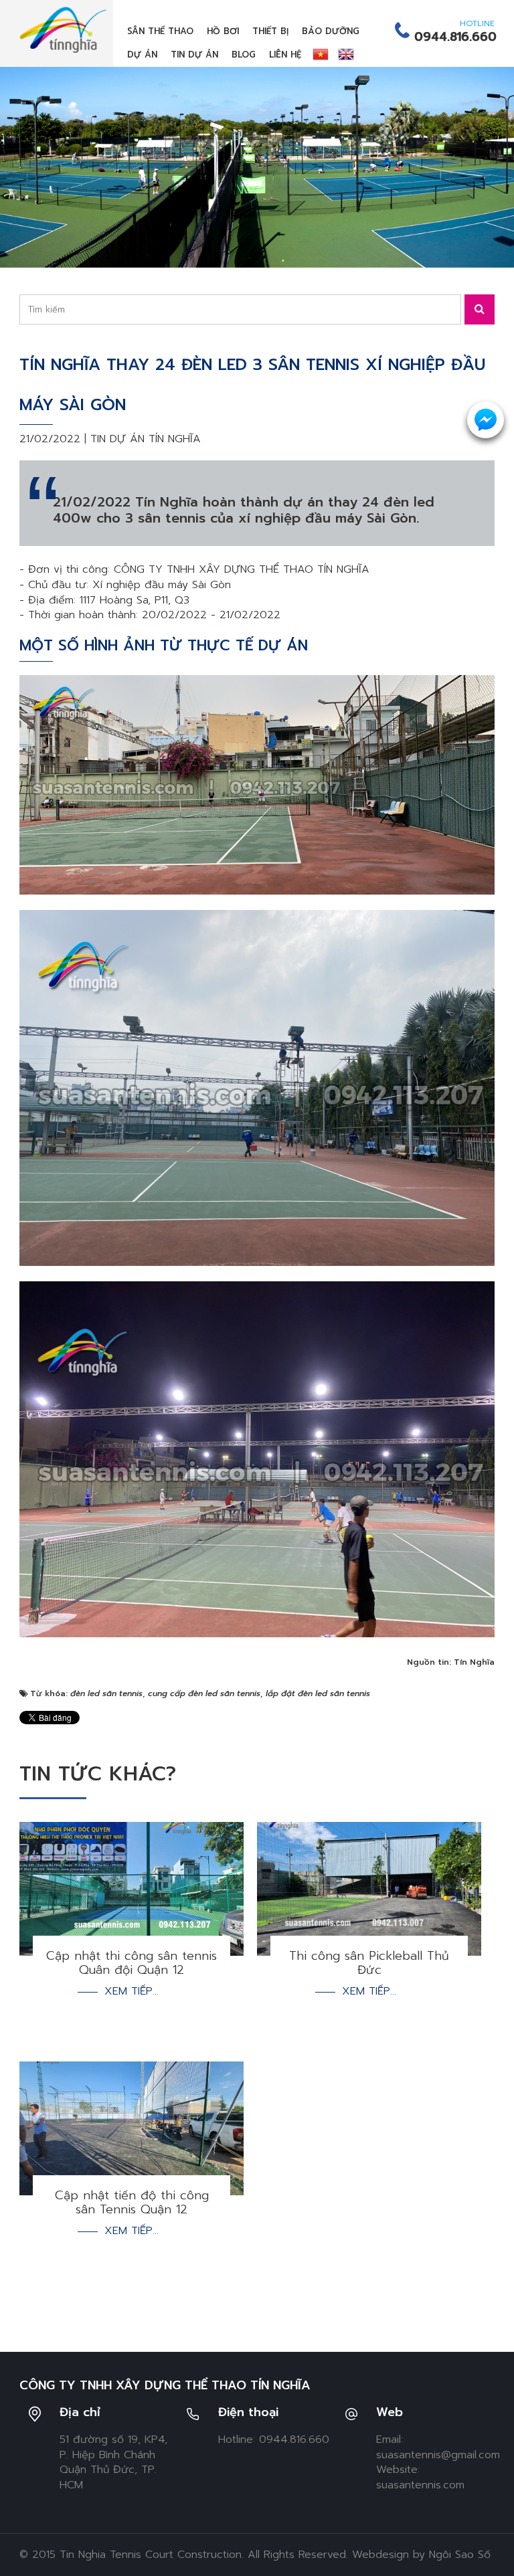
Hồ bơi (223, 31)
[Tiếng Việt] (321, 54)
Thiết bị (270, 31)
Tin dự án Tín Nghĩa (146, 439)
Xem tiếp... (132, 1992)
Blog (244, 55)
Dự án (142, 55)
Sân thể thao (160, 31)
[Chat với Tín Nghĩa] (486, 420)
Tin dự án (194, 55)
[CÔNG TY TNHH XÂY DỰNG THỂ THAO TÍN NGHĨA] (63, 29)
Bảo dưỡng (331, 31)
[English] (346, 54)
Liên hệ (285, 55)
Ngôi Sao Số (460, 2555)
